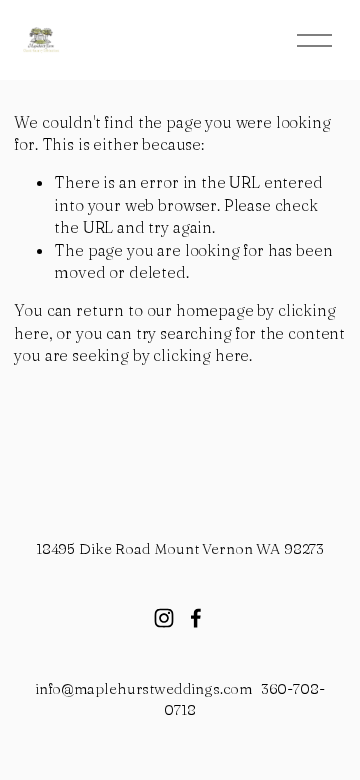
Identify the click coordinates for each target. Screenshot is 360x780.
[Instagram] (164, 618)
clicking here (201, 355)
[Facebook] (196, 618)
